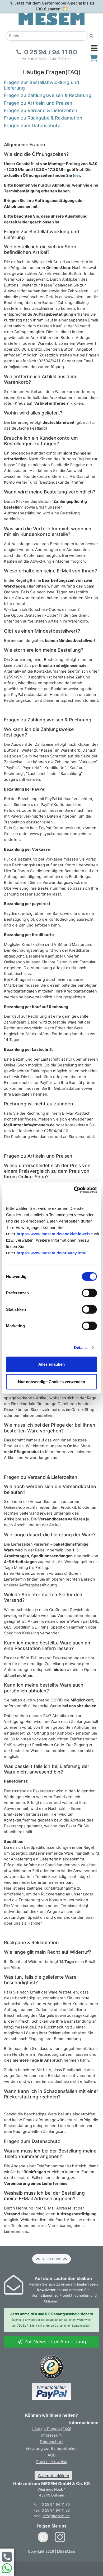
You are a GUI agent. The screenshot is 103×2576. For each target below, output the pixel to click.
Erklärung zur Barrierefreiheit (52, 2449)
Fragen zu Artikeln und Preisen (38, 103)
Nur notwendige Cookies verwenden (51, 1381)
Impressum (51, 2435)
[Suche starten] (91, 36)
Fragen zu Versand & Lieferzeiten (41, 110)
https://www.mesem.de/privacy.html (52, 1253)
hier (76, 175)
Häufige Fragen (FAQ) (51, 2429)
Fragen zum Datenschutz (32, 125)
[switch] (89, 1293)
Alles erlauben (51, 1364)
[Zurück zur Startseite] (51, 19)
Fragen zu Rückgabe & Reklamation (43, 118)
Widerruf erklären (53, 2476)
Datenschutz (52, 2442)
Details (80, 1347)
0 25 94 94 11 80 (56, 2504)
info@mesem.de (56, 2516)
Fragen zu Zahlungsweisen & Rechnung (48, 95)
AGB (52, 2455)
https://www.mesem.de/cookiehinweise (55, 1234)
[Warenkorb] (94, 58)
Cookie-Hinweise (51, 2462)
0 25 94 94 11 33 (56, 2510)
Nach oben (51, 2259)
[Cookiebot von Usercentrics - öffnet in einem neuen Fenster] (74, 1190)
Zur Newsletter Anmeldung (55, 2341)
